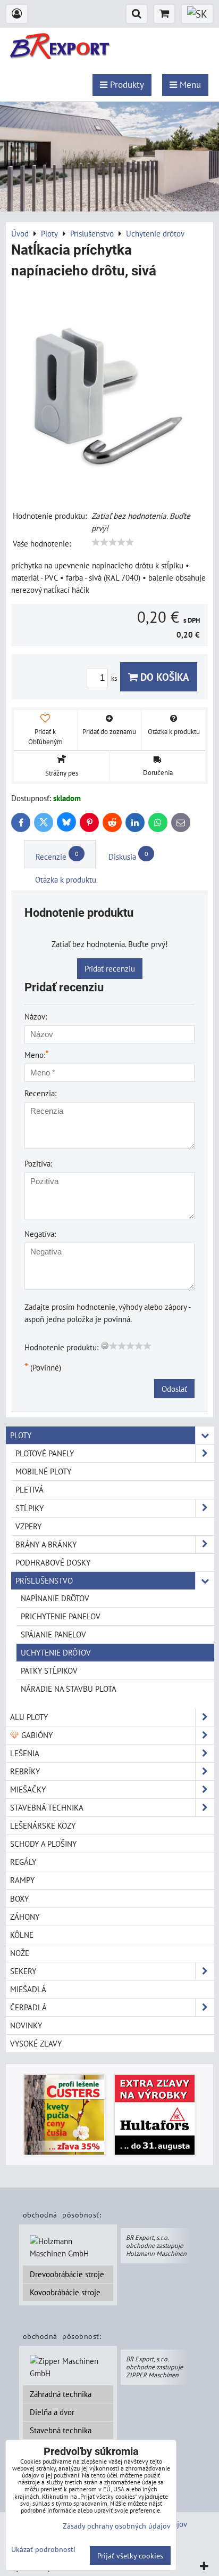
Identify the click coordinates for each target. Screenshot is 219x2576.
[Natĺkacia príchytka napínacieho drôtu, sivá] (109, 389)
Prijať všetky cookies (130, 2555)
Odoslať (174, 1389)
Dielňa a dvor (52, 2412)
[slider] (113, 542)
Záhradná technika (61, 2394)
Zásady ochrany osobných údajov (117, 2526)
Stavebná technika (61, 2430)
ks (115, 678)
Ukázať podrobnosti (43, 2549)
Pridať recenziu (110, 968)
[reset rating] (105, 1346)
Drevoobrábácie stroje (67, 2274)
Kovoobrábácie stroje (65, 2292)
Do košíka (163, 677)
